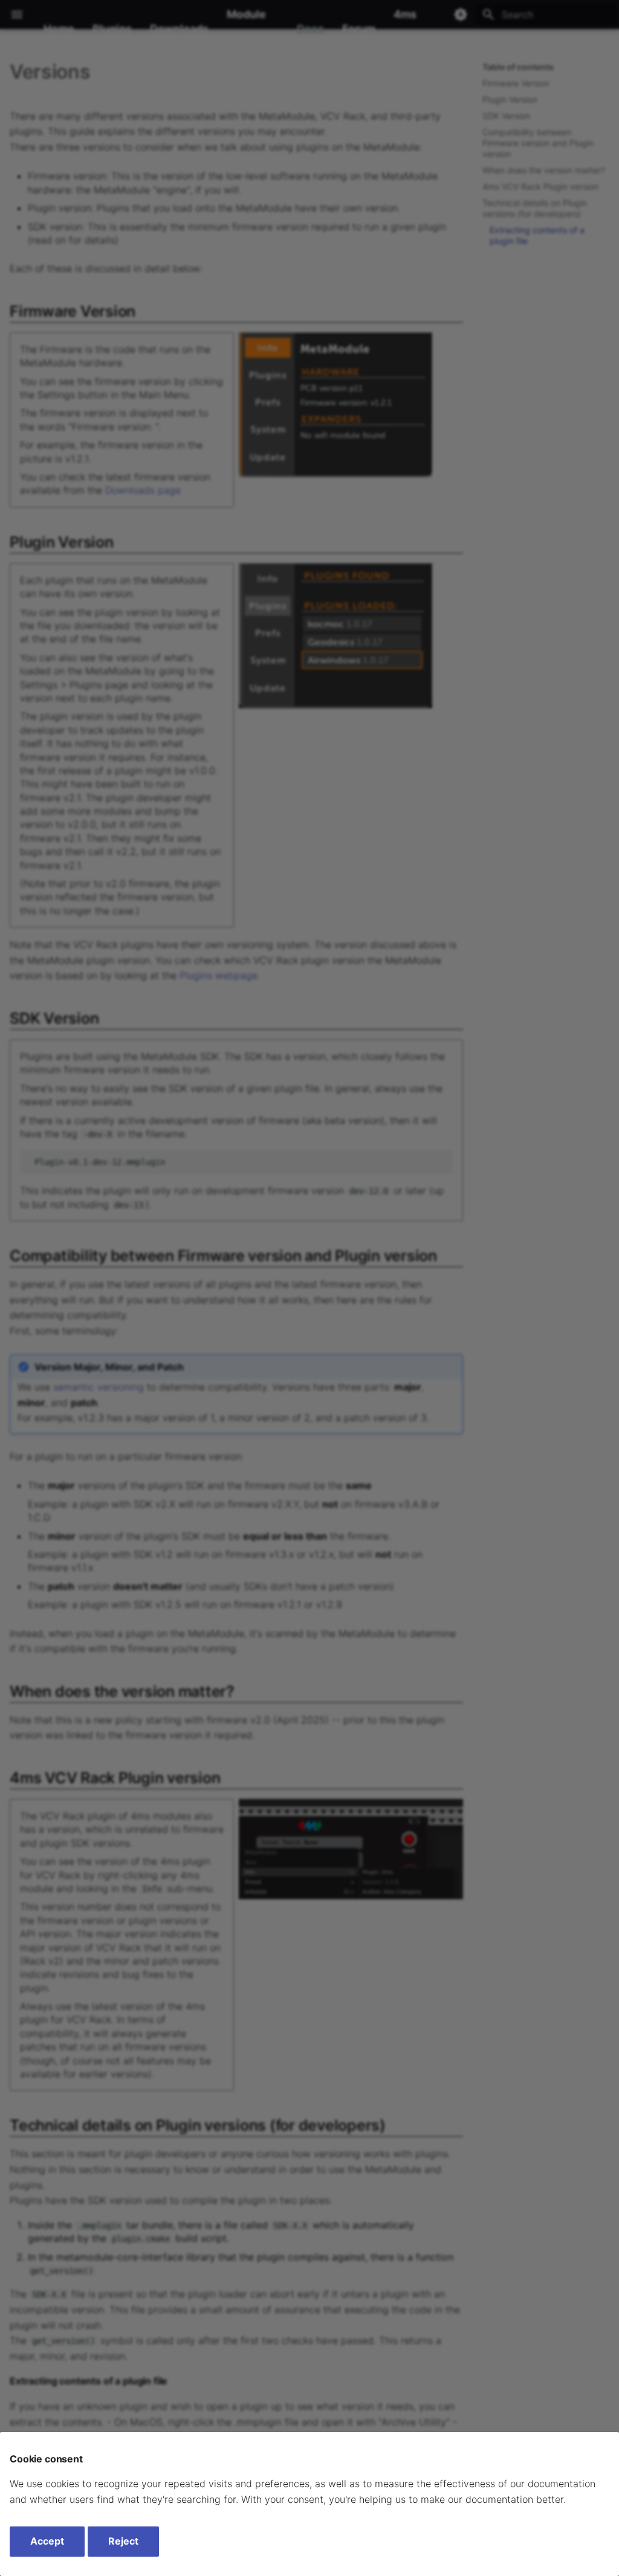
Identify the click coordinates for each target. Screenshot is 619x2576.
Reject (123, 2541)
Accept (47, 2541)
